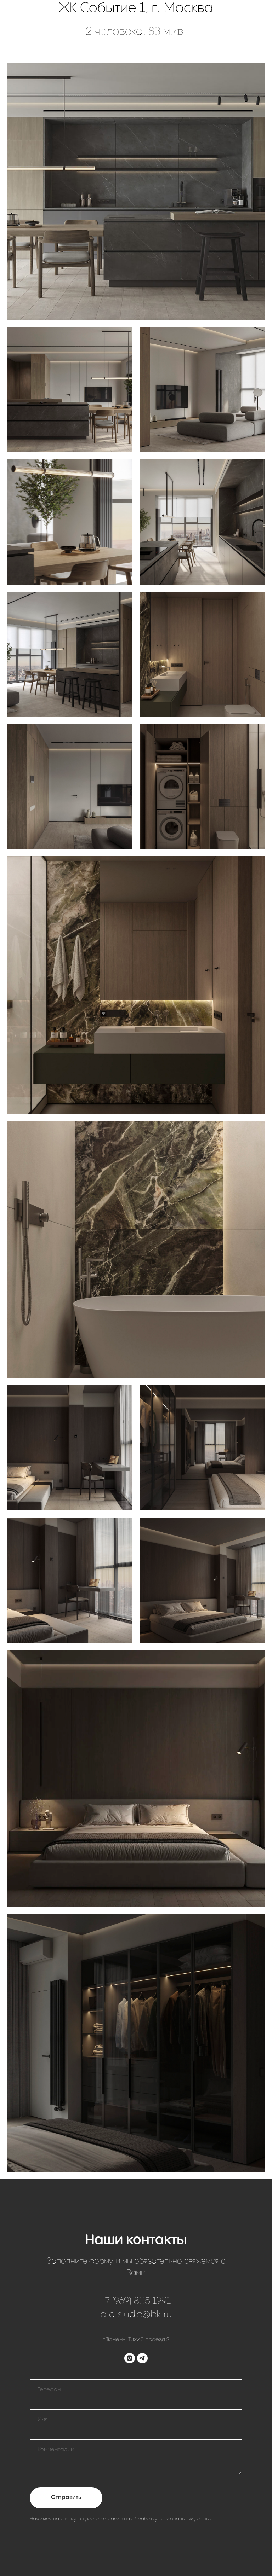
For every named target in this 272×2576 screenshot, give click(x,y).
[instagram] (130, 2358)
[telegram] (142, 2358)
